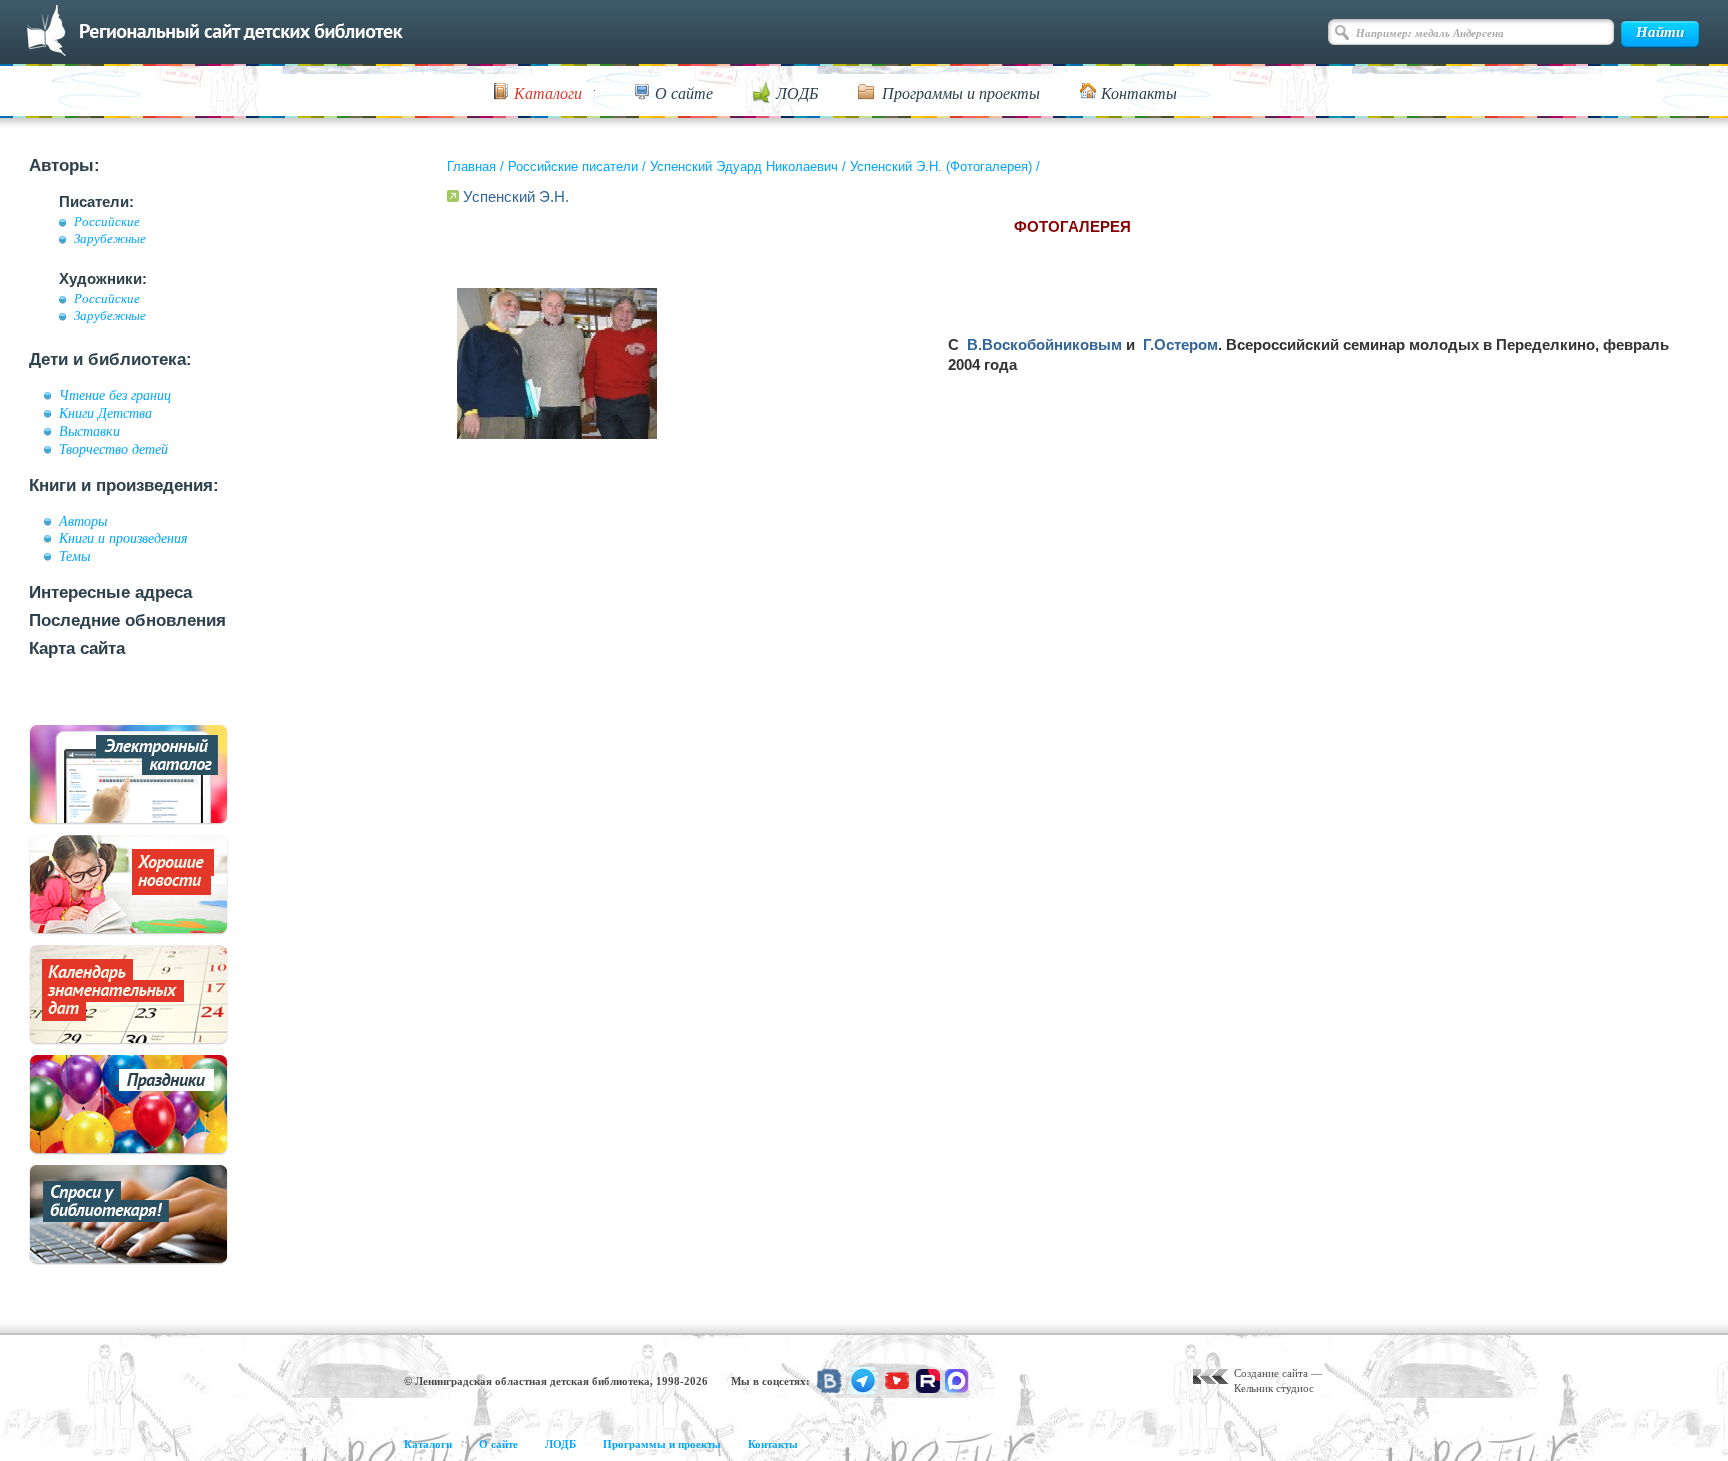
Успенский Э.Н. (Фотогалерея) (941, 166)
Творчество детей (113, 449)
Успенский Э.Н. (516, 196)
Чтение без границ (115, 395)
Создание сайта (1271, 1373)
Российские (107, 222)
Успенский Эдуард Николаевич (744, 166)
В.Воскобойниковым (1044, 344)
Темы (74, 556)
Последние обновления (127, 620)
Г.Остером (1180, 344)
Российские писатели (573, 166)
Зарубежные (110, 239)
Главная (471, 166)
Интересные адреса (110, 592)
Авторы (83, 521)
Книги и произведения (123, 538)
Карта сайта (77, 648)
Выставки (89, 431)
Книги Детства (105, 413)
